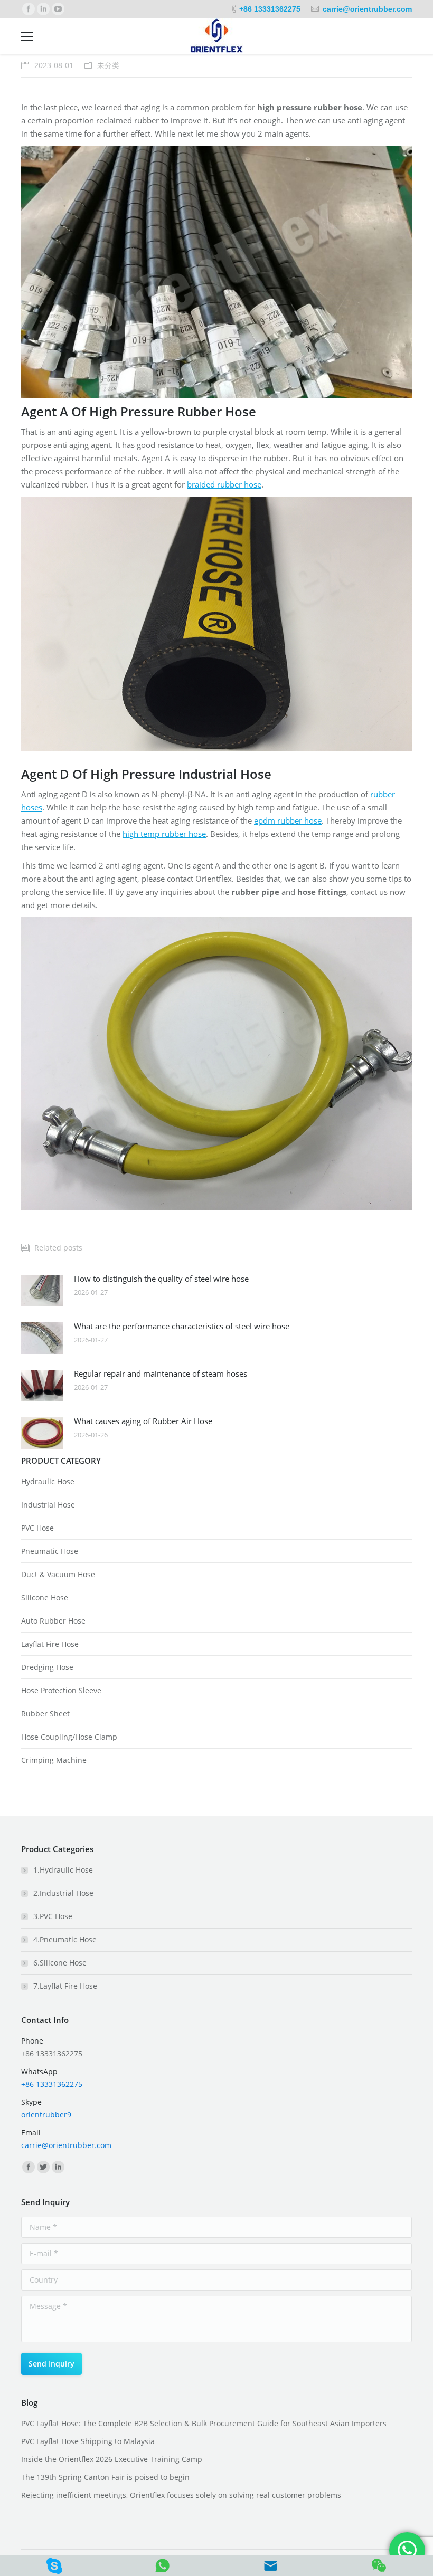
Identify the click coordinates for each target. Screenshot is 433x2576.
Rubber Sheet (45, 1714)
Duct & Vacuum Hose (58, 1574)
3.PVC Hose (53, 1916)
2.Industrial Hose (63, 1893)
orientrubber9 (46, 2115)
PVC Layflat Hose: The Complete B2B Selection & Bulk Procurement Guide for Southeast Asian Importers (204, 2423)
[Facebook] (29, 9)
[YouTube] (58, 9)
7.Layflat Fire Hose (65, 1986)
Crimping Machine (54, 1760)
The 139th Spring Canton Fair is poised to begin (105, 2477)
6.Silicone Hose (60, 1963)
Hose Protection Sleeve (61, 1690)
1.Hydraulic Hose (63, 1870)
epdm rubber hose (288, 820)
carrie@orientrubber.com (367, 9)
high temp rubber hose (164, 834)
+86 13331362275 (270, 9)
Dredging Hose (47, 1667)
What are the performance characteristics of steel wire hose (182, 1326)
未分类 (108, 65)
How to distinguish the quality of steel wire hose (161, 1279)
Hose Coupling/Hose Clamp (69, 1737)
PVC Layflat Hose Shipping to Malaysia (88, 2441)
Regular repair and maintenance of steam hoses (161, 1373)
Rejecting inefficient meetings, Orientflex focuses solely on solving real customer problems (181, 2495)
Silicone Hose (45, 1597)
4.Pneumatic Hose (65, 1939)
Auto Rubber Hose (53, 1621)
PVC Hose (37, 1528)
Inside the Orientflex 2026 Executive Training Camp (112, 2459)
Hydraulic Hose (48, 1481)
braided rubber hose (224, 484)
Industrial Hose (48, 1505)
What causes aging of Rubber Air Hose (143, 1421)
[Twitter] (43, 2167)
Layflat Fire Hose (50, 1644)
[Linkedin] (43, 9)
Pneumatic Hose (50, 1551)
